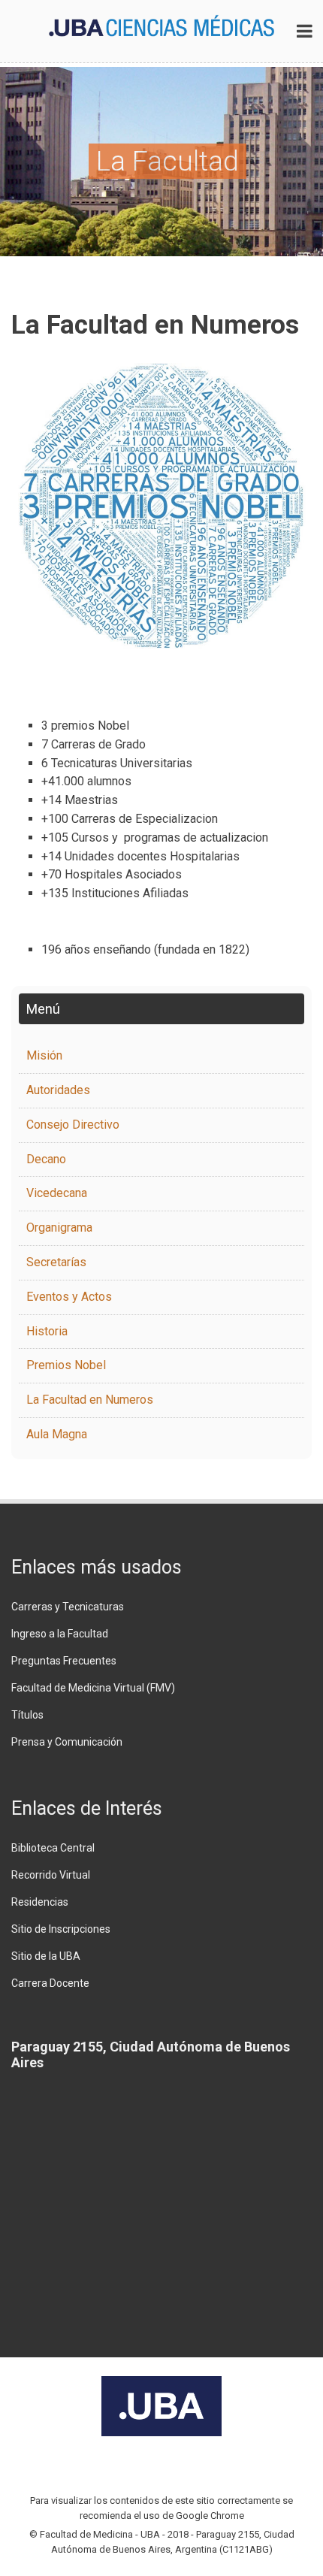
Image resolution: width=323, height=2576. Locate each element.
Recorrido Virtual (51, 1875)
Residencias (40, 1902)
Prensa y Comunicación (67, 1742)
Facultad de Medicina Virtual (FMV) (93, 1688)
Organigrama (59, 1228)
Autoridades (58, 1090)
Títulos (27, 1715)
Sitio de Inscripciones (61, 1929)
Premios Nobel (66, 1365)
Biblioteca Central (53, 1848)
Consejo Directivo (73, 1125)
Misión (44, 1055)
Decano (46, 1159)
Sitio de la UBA (46, 1956)
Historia (47, 1331)
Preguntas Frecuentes (64, 1661)
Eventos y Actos (69, 1297)
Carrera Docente (50, 1983)
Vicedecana (57, 1193)
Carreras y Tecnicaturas (68, 1607)
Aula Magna (57, 1434)
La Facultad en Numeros (90, 1400)
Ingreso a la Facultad (60, 1634)
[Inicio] (161, 25)
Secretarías (56, 1262)
